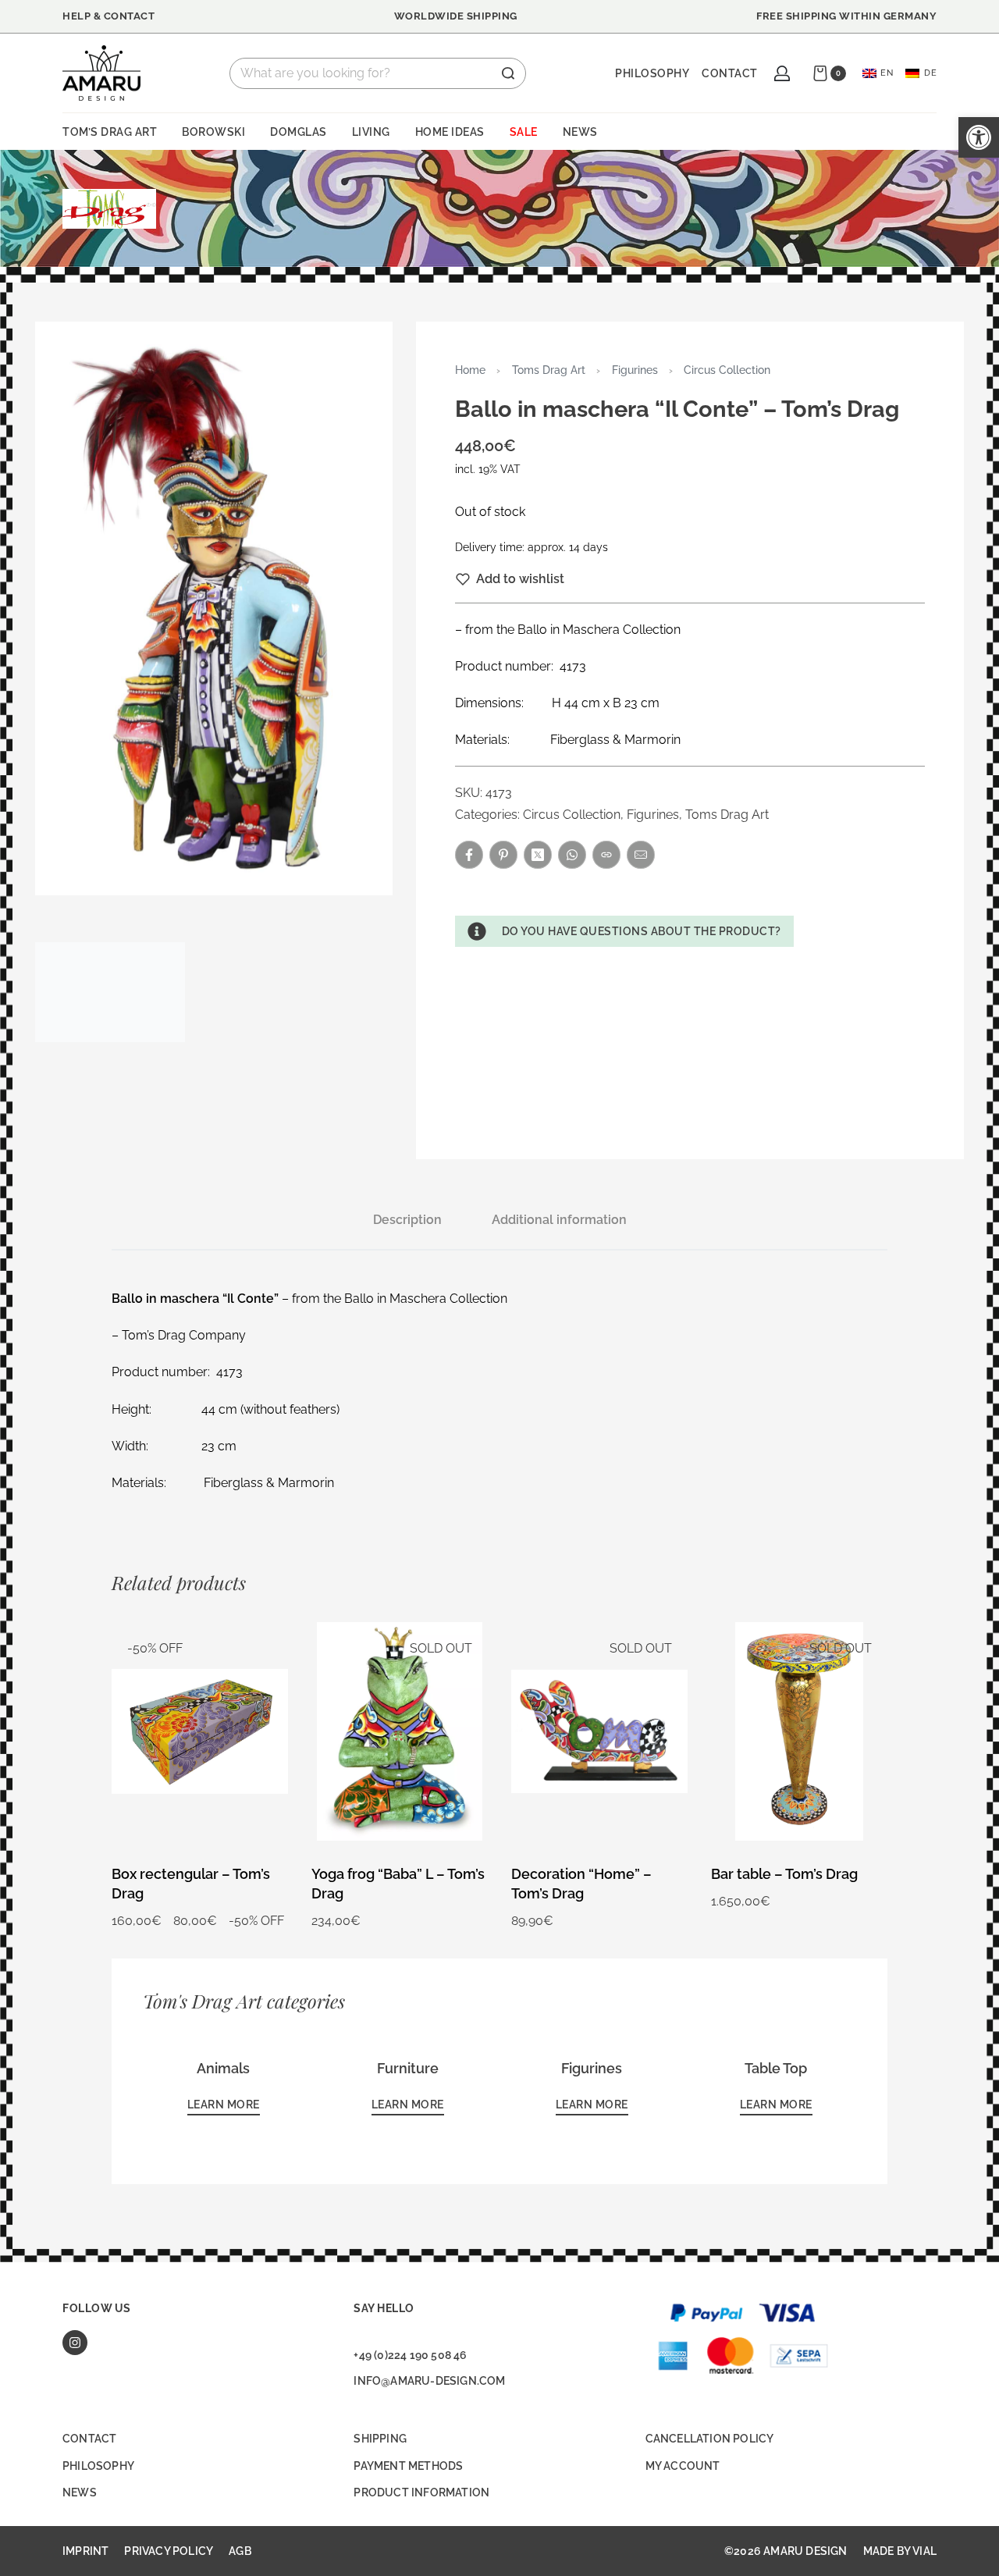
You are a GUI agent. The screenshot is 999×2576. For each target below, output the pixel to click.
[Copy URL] (606, 855)
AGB (240, 2551)
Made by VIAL (900, 2551)
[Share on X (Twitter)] (538, 855)
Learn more (224, 2105)
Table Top (776, 2068)
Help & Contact (108, 16)
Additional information (559, 1220)
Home (470, 370)
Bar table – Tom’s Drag (784, 1874)
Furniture (408, 2068)
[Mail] (641, 855)
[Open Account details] (782, 73)
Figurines (635, 370)
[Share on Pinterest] (503, 855)
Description (407, 1220)
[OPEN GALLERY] (214, 608)
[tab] (407, 1220)
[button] (624, 931)
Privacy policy (169, 2551)
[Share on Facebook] (469, 855)
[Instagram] (75, 2343)
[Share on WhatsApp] (572, 855)
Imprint (85, 2551)
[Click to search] (508, 73)
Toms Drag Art (549, 370)
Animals (223, 2068)
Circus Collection (727, 370)
